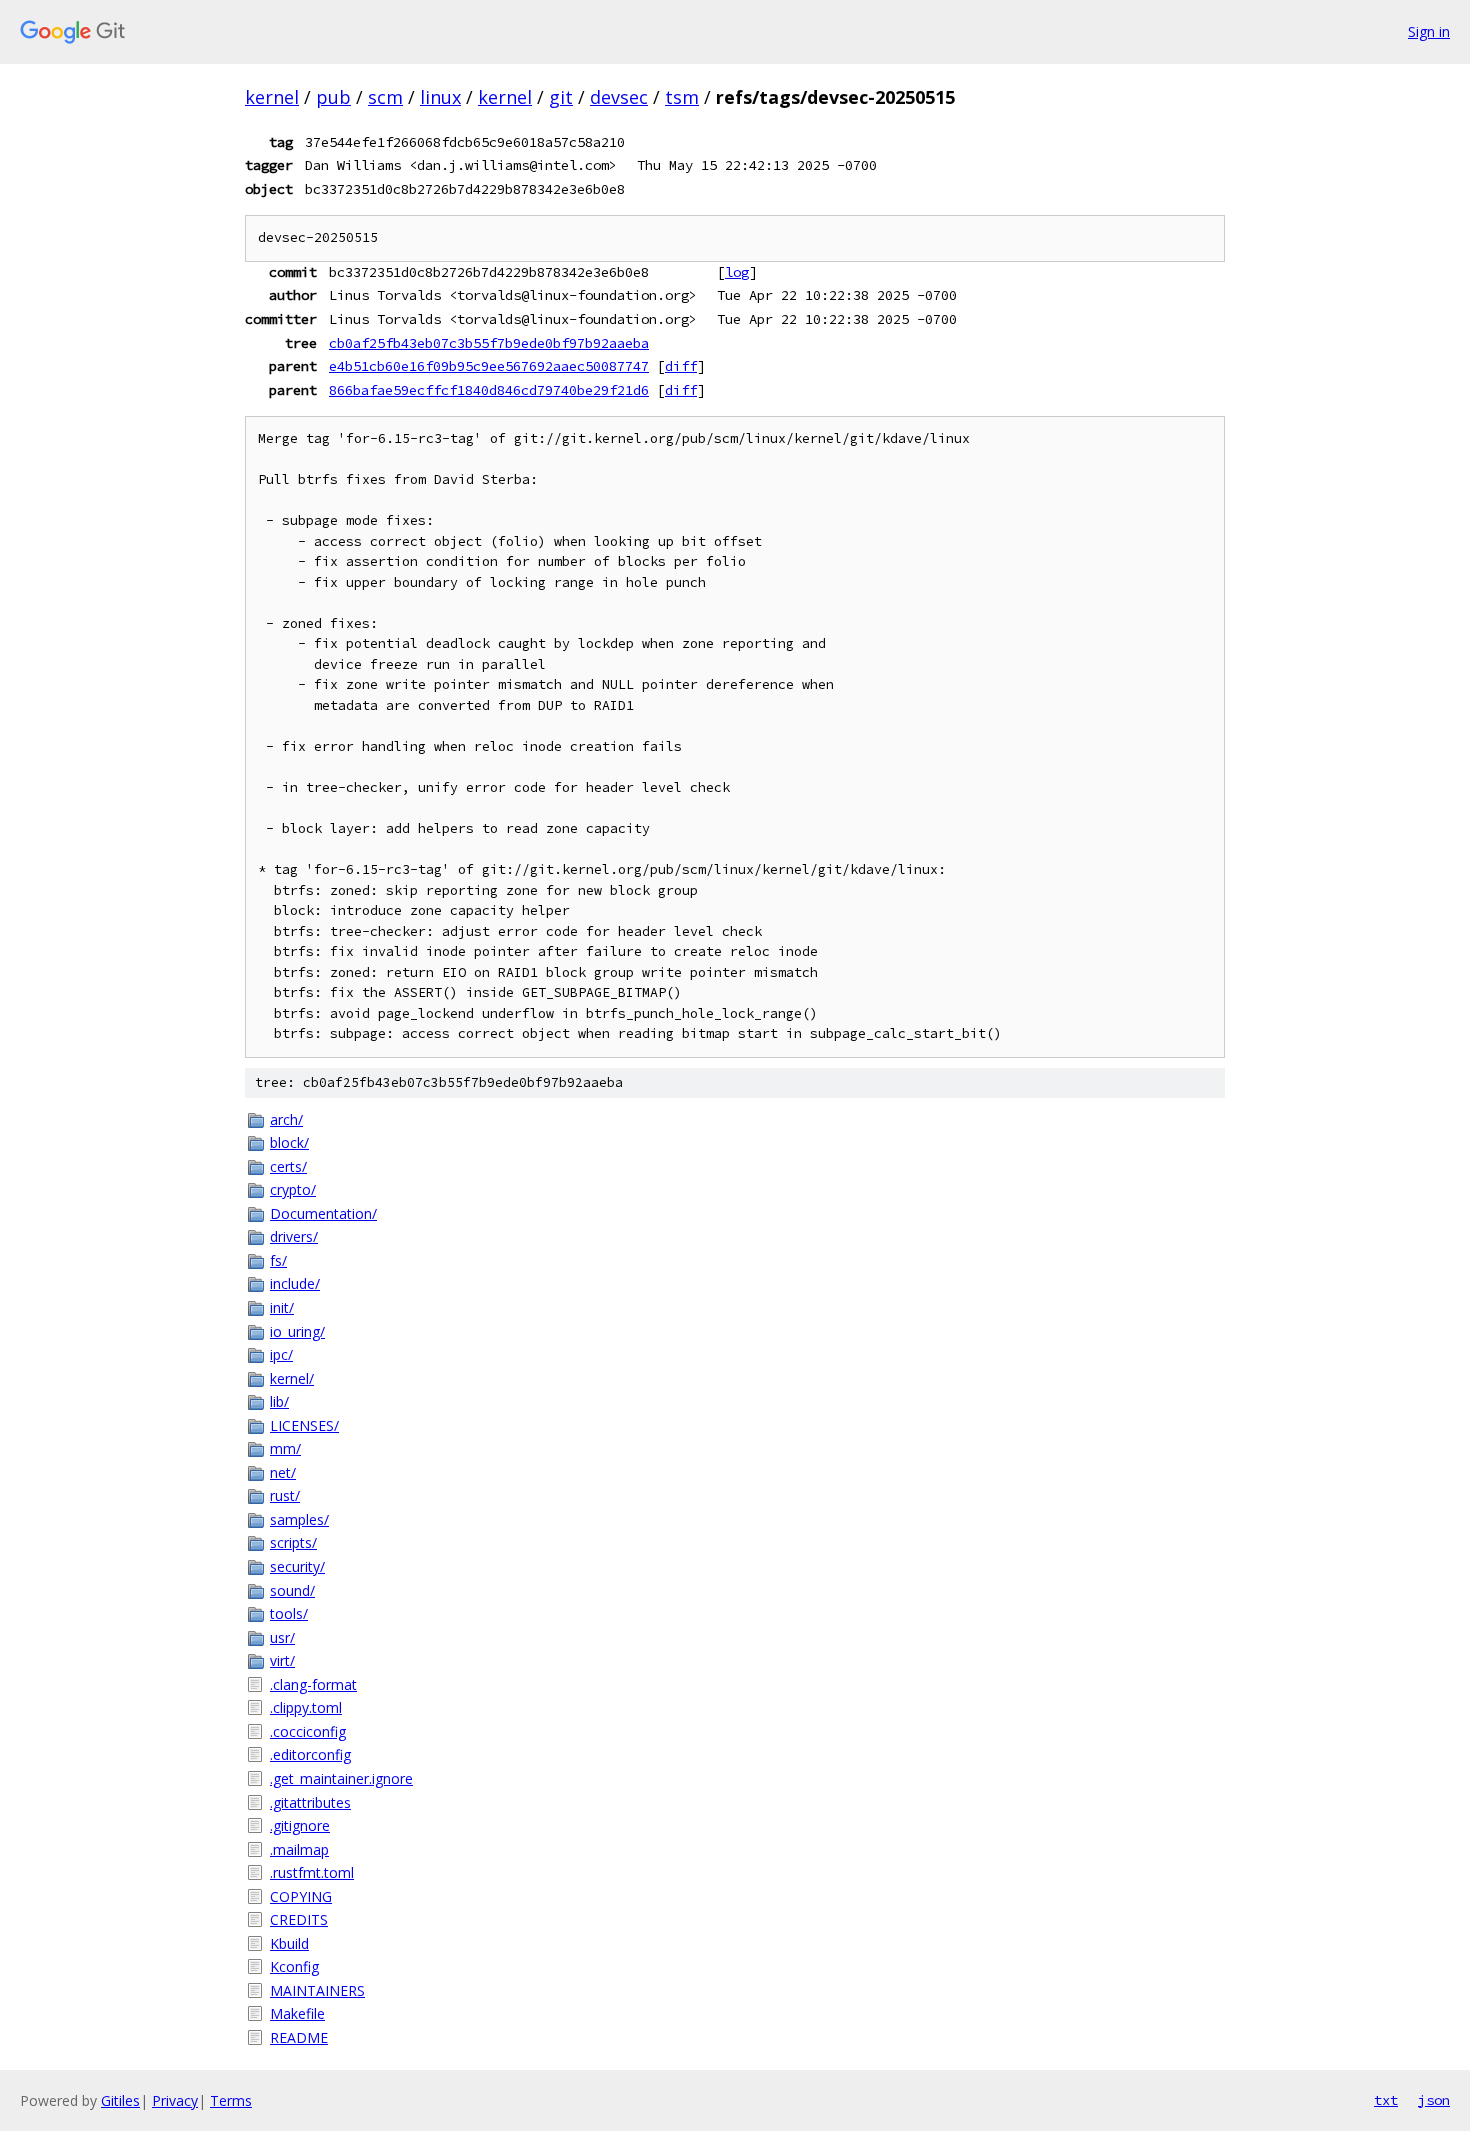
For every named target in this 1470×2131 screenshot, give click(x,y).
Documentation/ (323, 1213)
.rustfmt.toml (312, 1872)
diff (681, 366)
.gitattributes (310, 1802)
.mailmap (299, 1849)
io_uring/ (297, 1331)
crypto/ (293, 1189)
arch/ (286, 1119)
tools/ (289, 1613)
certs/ (288, 1166)
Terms (231, 2100)
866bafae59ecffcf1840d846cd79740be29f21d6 (489, 390)
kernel (272, 97)
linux (440, 97)
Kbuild (289, 1943)
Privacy (175, 2100)
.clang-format (313, 1684)
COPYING (301, 1896)
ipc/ (281, 1354)
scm (385, 97)
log (737, 272)
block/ (289, 1142)
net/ (283, 1472)
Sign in (1429, 31)
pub (333, 97)
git (561, 97)
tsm (682, 97)
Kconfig (294, 1966)
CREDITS (299, 1919)
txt (1386, 2100)
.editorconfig (310, 1754)
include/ (295, 1283)
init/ (282, 1307)
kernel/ (292, 1378)
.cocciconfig (308, 1731)
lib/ (279, 1401)
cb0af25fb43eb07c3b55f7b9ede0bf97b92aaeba (489, 343)
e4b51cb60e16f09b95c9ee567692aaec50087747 (489, 366)
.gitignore (300, 1825)
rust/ (285, 1495)
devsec (619, 97)
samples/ (299, 1519)
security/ (297, 1566)
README (299, 2037)
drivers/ (294, 1236)
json (1434, 2100)
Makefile (297, 2013)
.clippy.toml (306, 1707)
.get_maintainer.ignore (341, 1778)
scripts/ (293, 1542)
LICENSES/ (304, 1425)
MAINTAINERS (317, 1990)
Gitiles (120, 2100)
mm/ (285, 1448)
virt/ (282, 1660)
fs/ (278, 1260)
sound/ (292, 1590)
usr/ (282, 1637)
